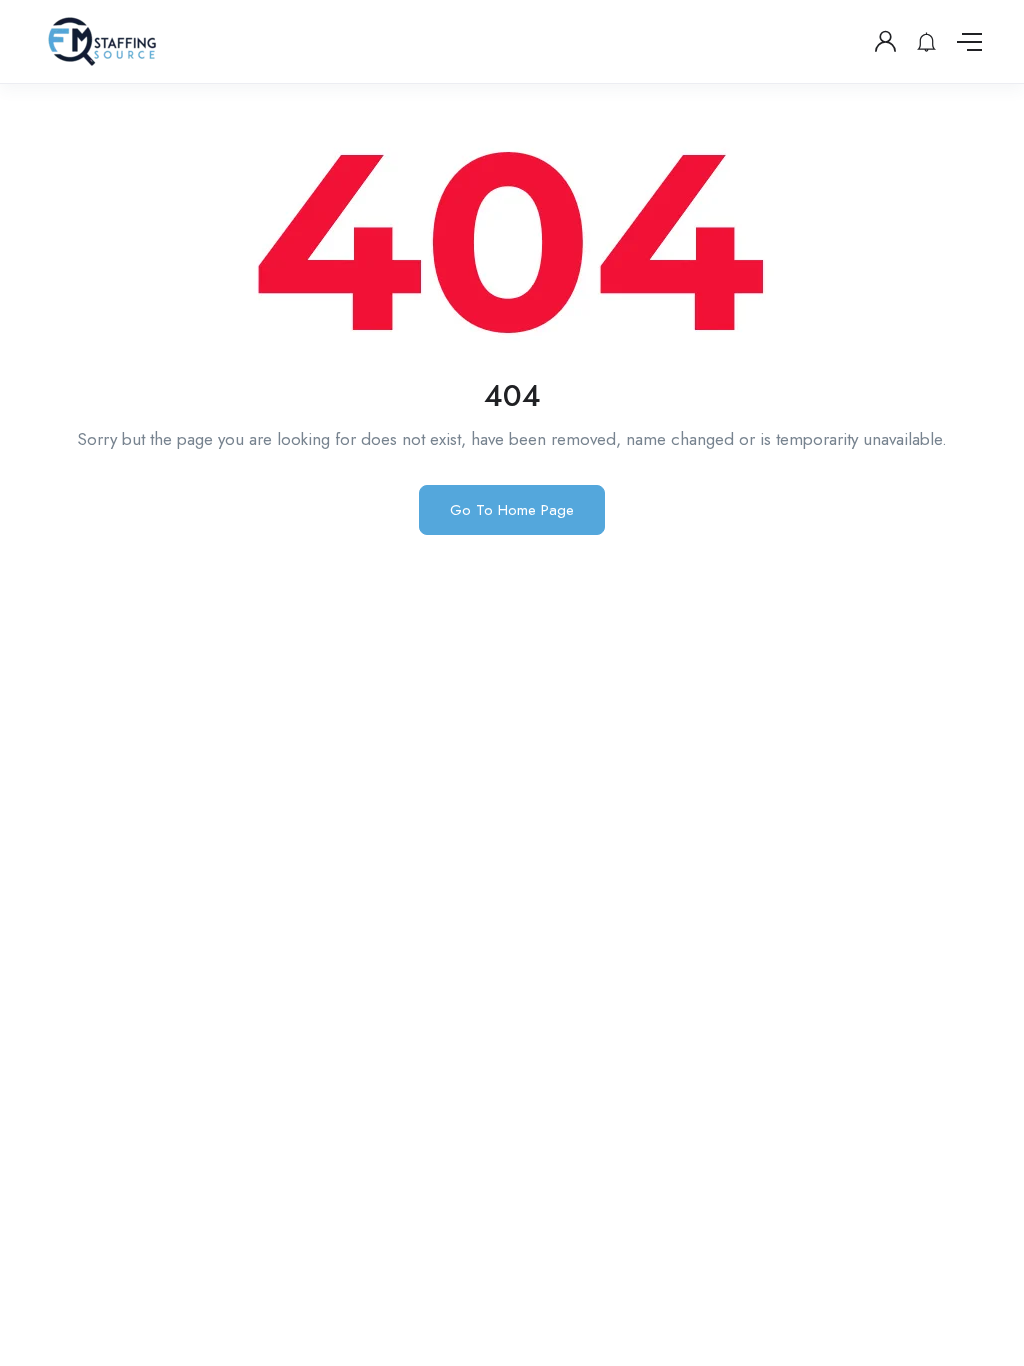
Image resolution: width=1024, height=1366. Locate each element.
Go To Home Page (512, 510)
